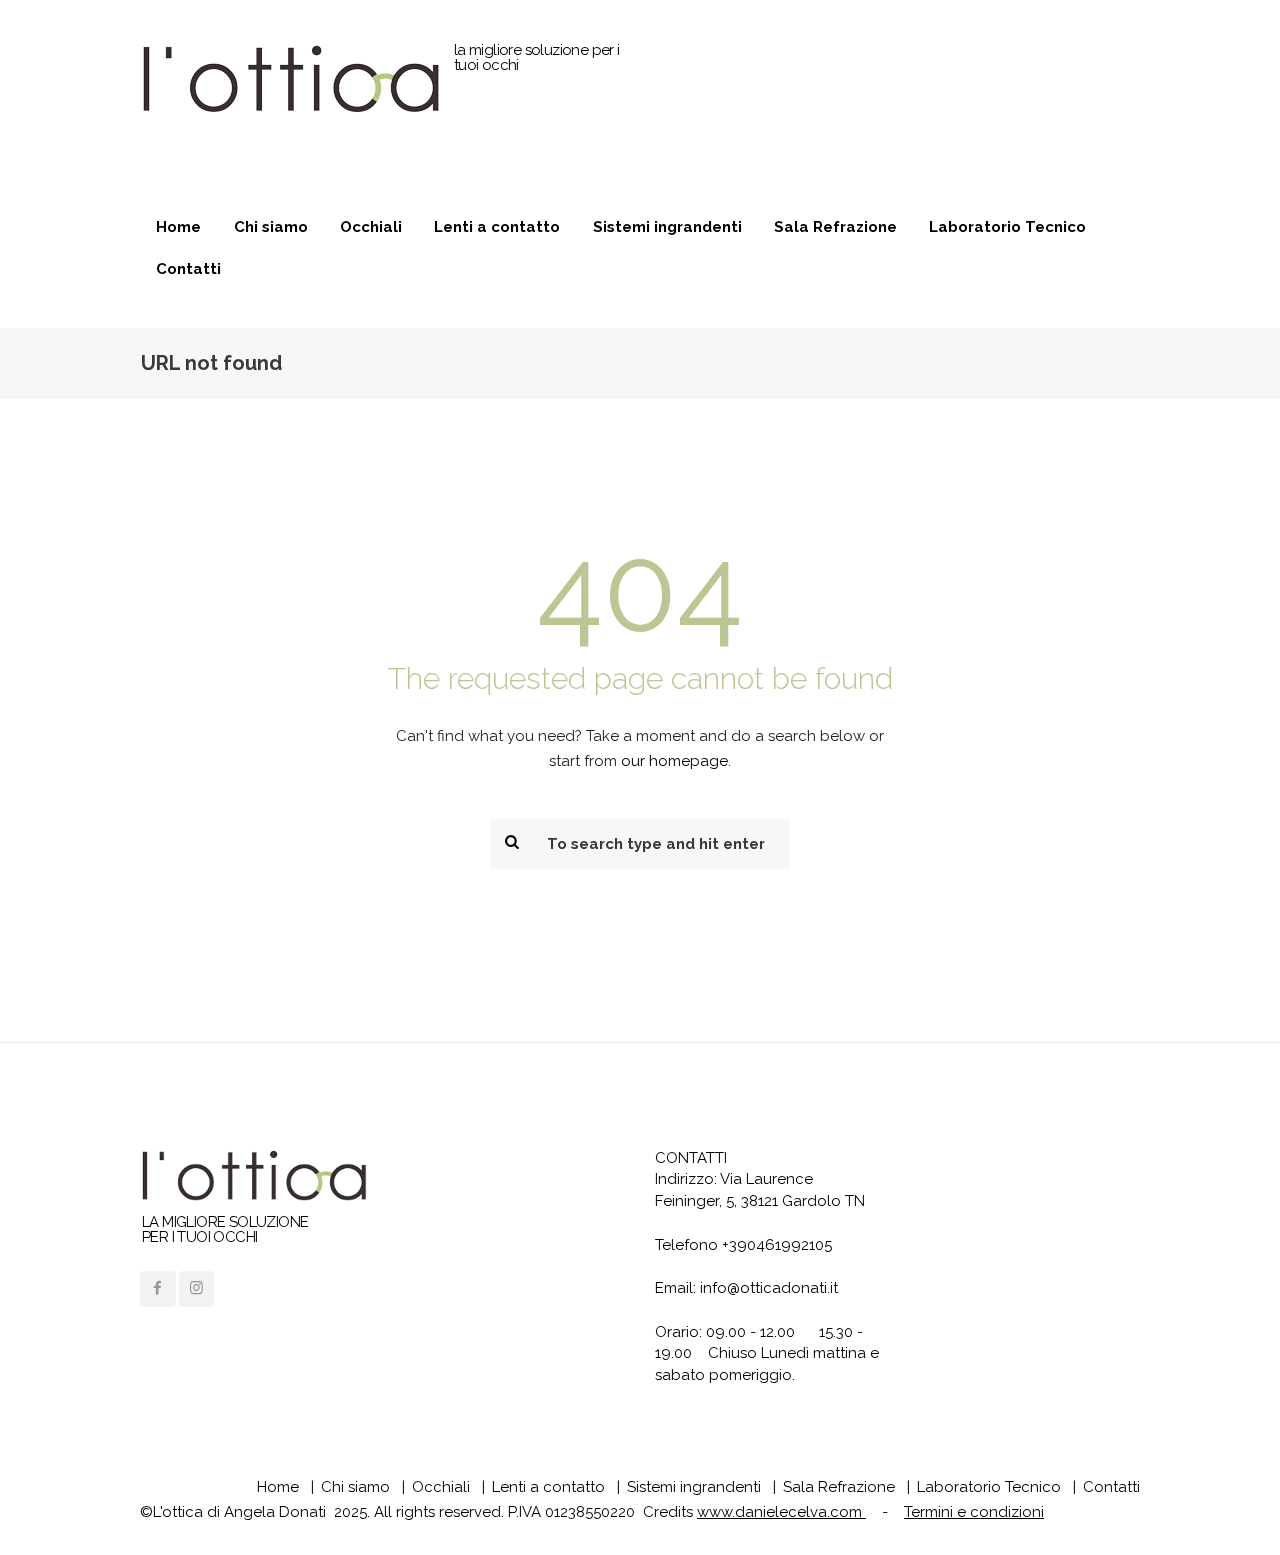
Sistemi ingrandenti (667, 227)
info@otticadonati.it (769, 1288)
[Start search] (510, 842)
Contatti (188, 269)
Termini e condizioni (974, 1512)
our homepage (674, 761)
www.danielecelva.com (781, 1512)
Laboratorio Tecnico (1007, 227)
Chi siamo (271, 227)
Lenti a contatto (497, 227)
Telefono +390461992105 (743, 1245)
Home (178, 227)
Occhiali (371, 227)
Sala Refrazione (835, 227)
